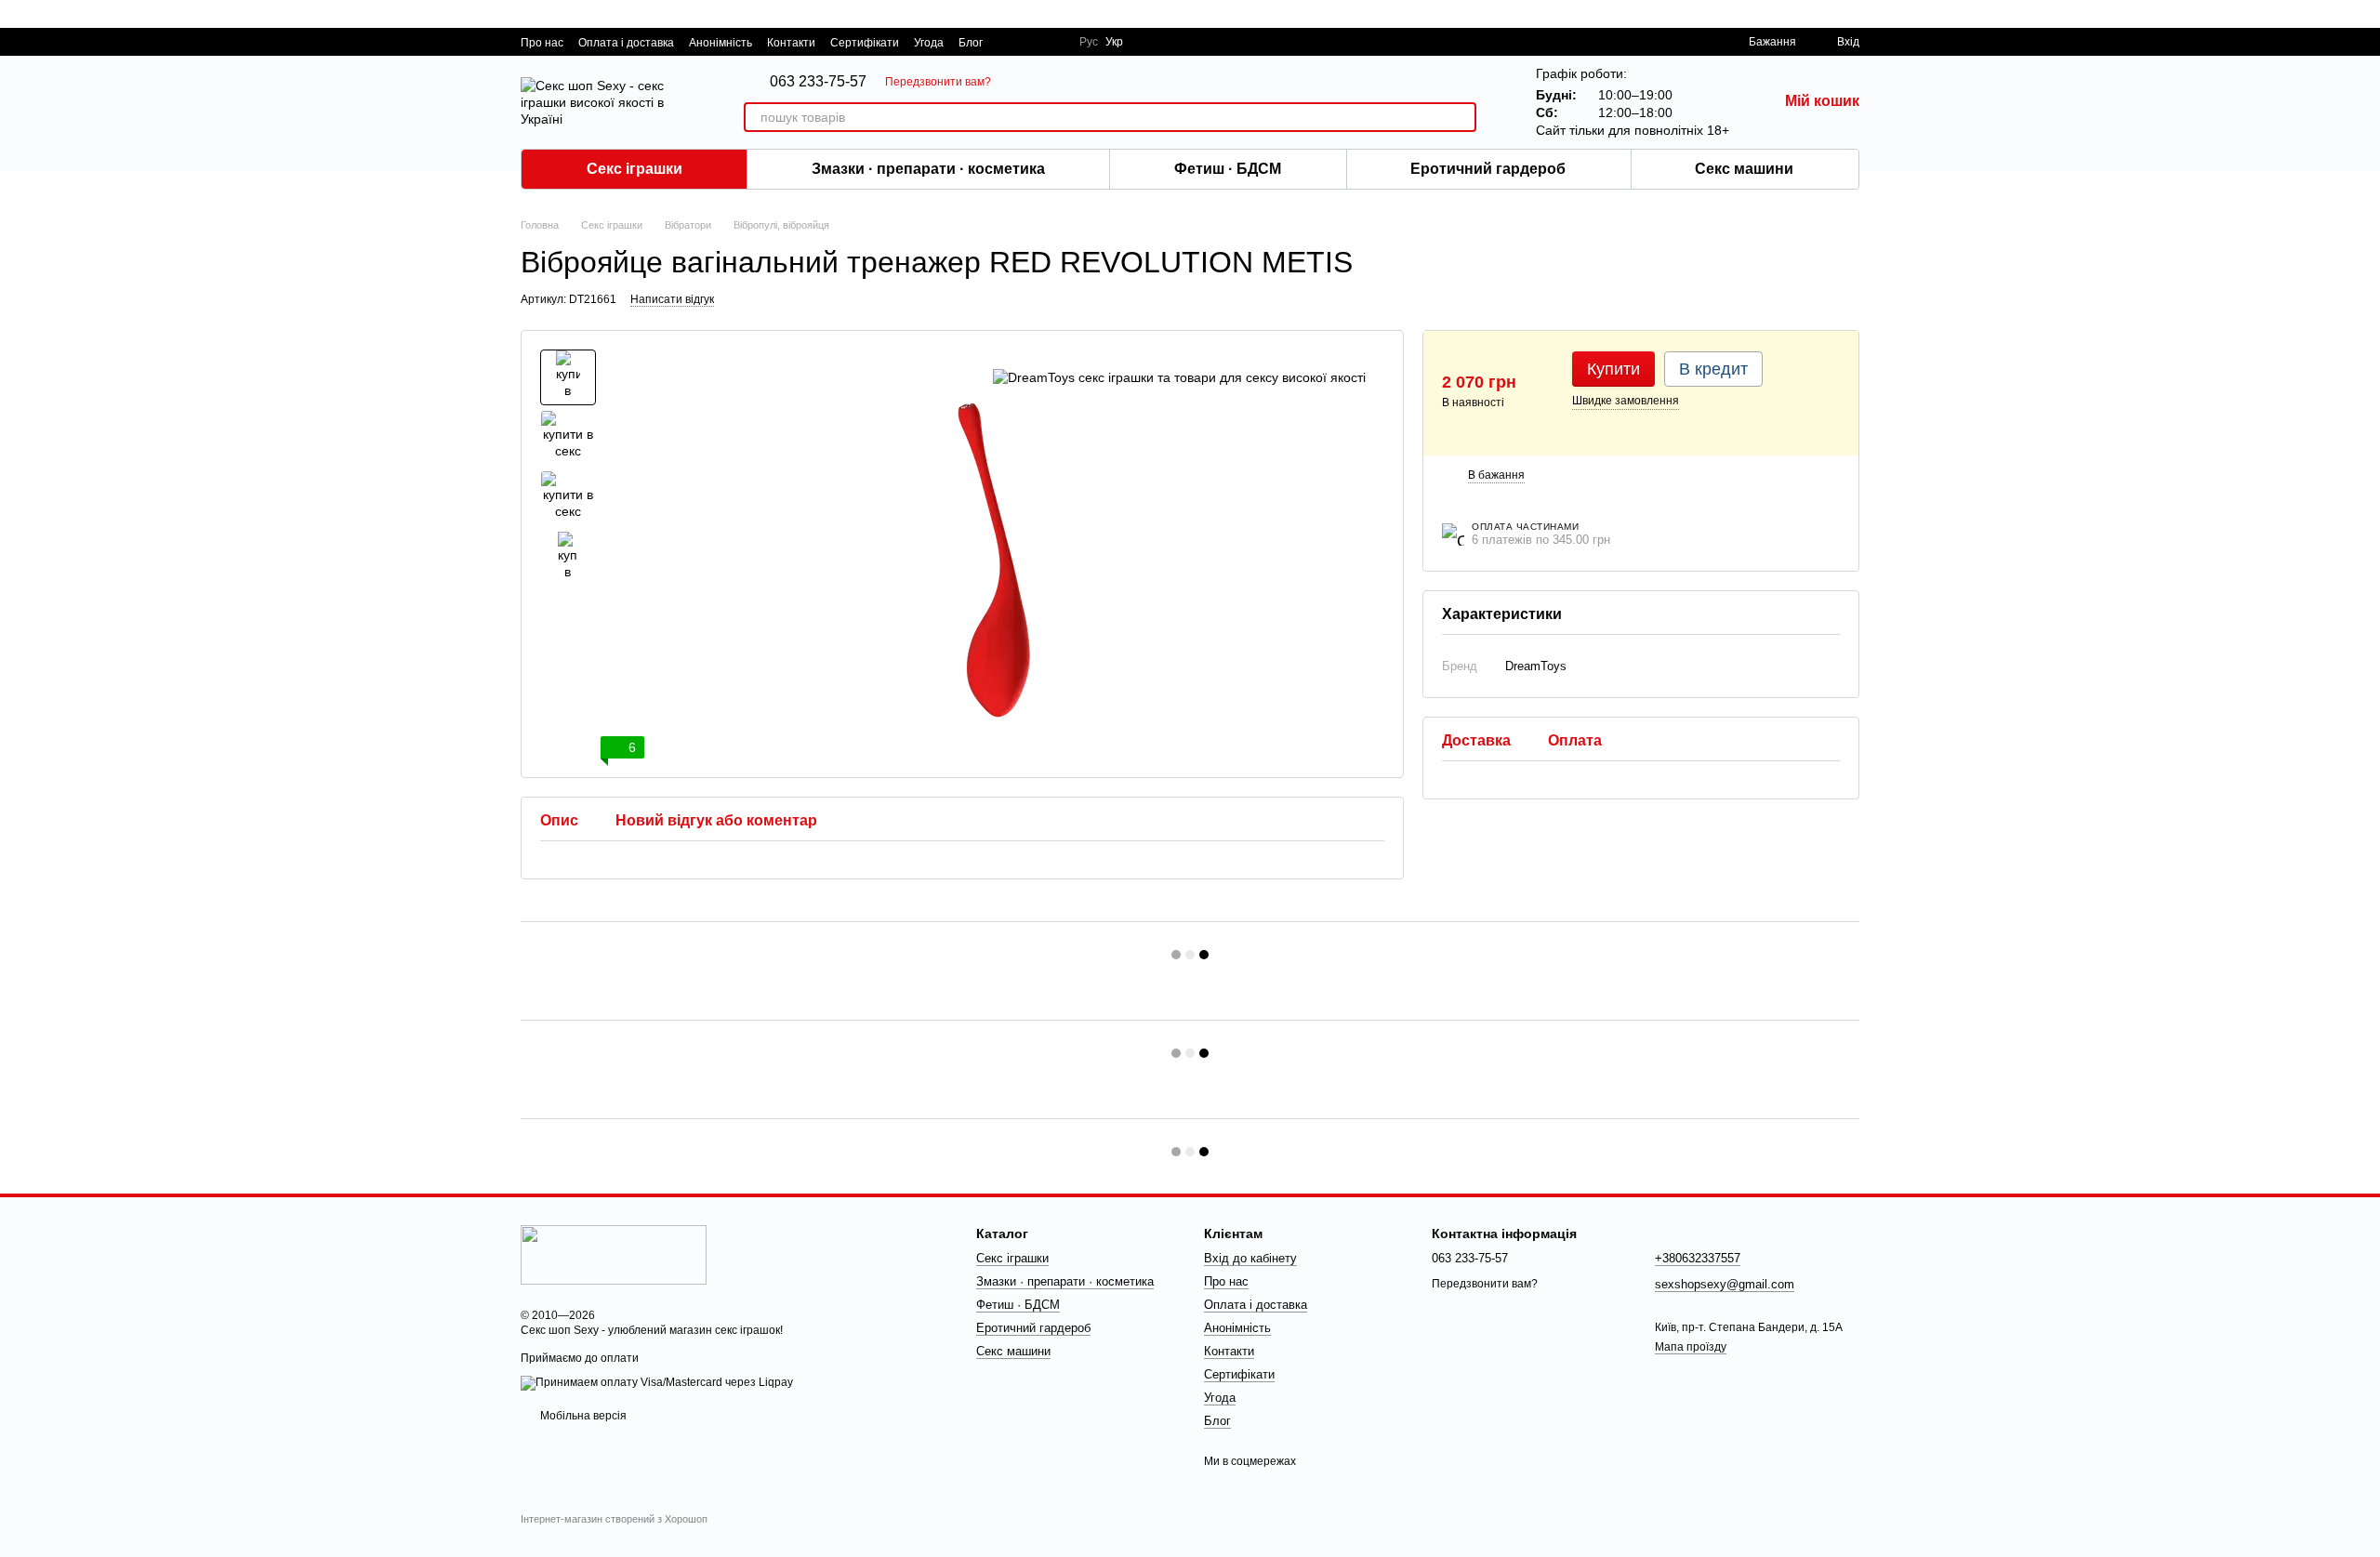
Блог (971, 43)
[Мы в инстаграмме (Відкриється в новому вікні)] (1053, 42)
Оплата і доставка (626, 43)
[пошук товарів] (1461, 117)
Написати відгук (672, 299)
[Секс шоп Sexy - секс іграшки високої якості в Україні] (614, 1254)
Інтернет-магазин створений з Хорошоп (614, 1519)
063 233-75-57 (818, 82)
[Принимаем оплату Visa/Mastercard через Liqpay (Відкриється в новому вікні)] (657, 1382)
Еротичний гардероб (1488, 169)
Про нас (542, 43)
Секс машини (1744, 169)
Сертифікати (865, 43)
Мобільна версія (582, 1416)
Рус (1089, 42)
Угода (929, 43)
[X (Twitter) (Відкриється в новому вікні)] (1031, 42)
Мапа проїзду (1691, 1347)
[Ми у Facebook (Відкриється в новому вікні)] (1009, 42)
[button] (2365, 14)
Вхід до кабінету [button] (1250, 1258)
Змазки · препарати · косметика (928, 169)
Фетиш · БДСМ (1228, 169)
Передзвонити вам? (938, 82)
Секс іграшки (635, 169)
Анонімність (721, 43)
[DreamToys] (1179, 377)
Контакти (791, 43)
